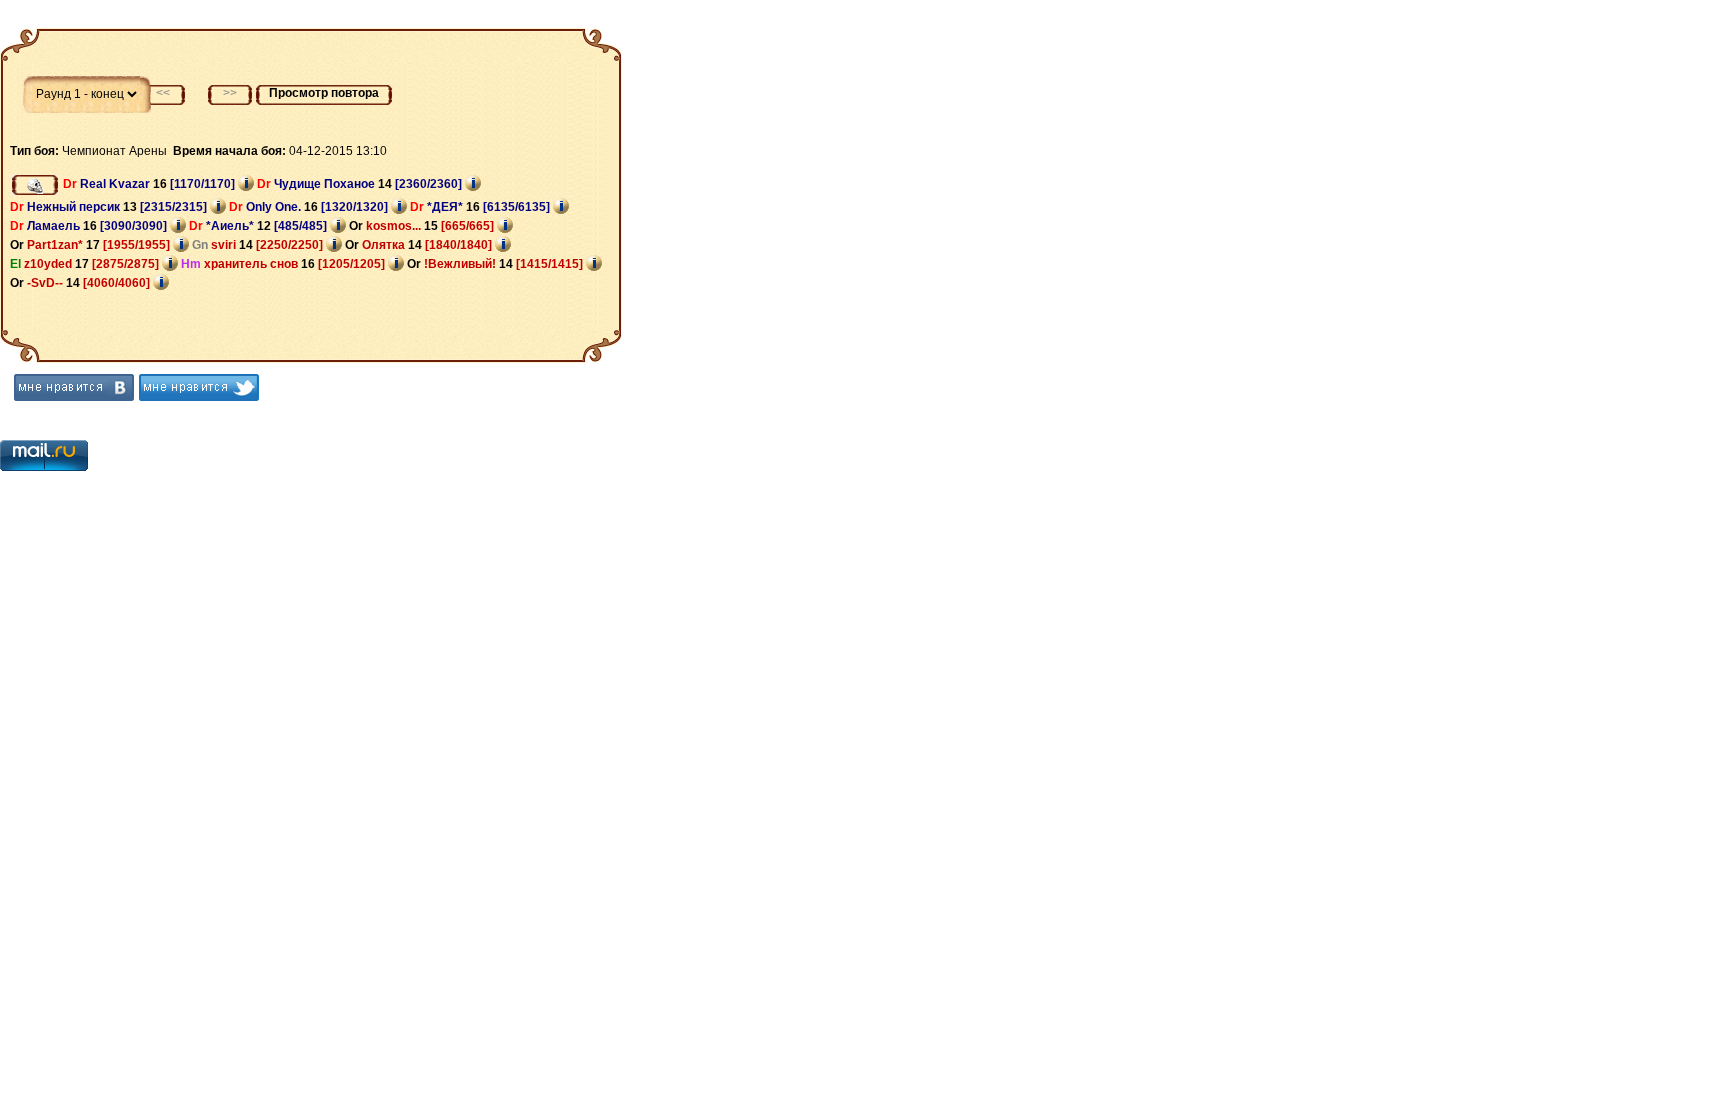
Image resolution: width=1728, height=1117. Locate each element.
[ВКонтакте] (74, 387)
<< (163, 93)
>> (230, 93)
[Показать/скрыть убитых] (35, 185)
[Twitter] (199, 387)
